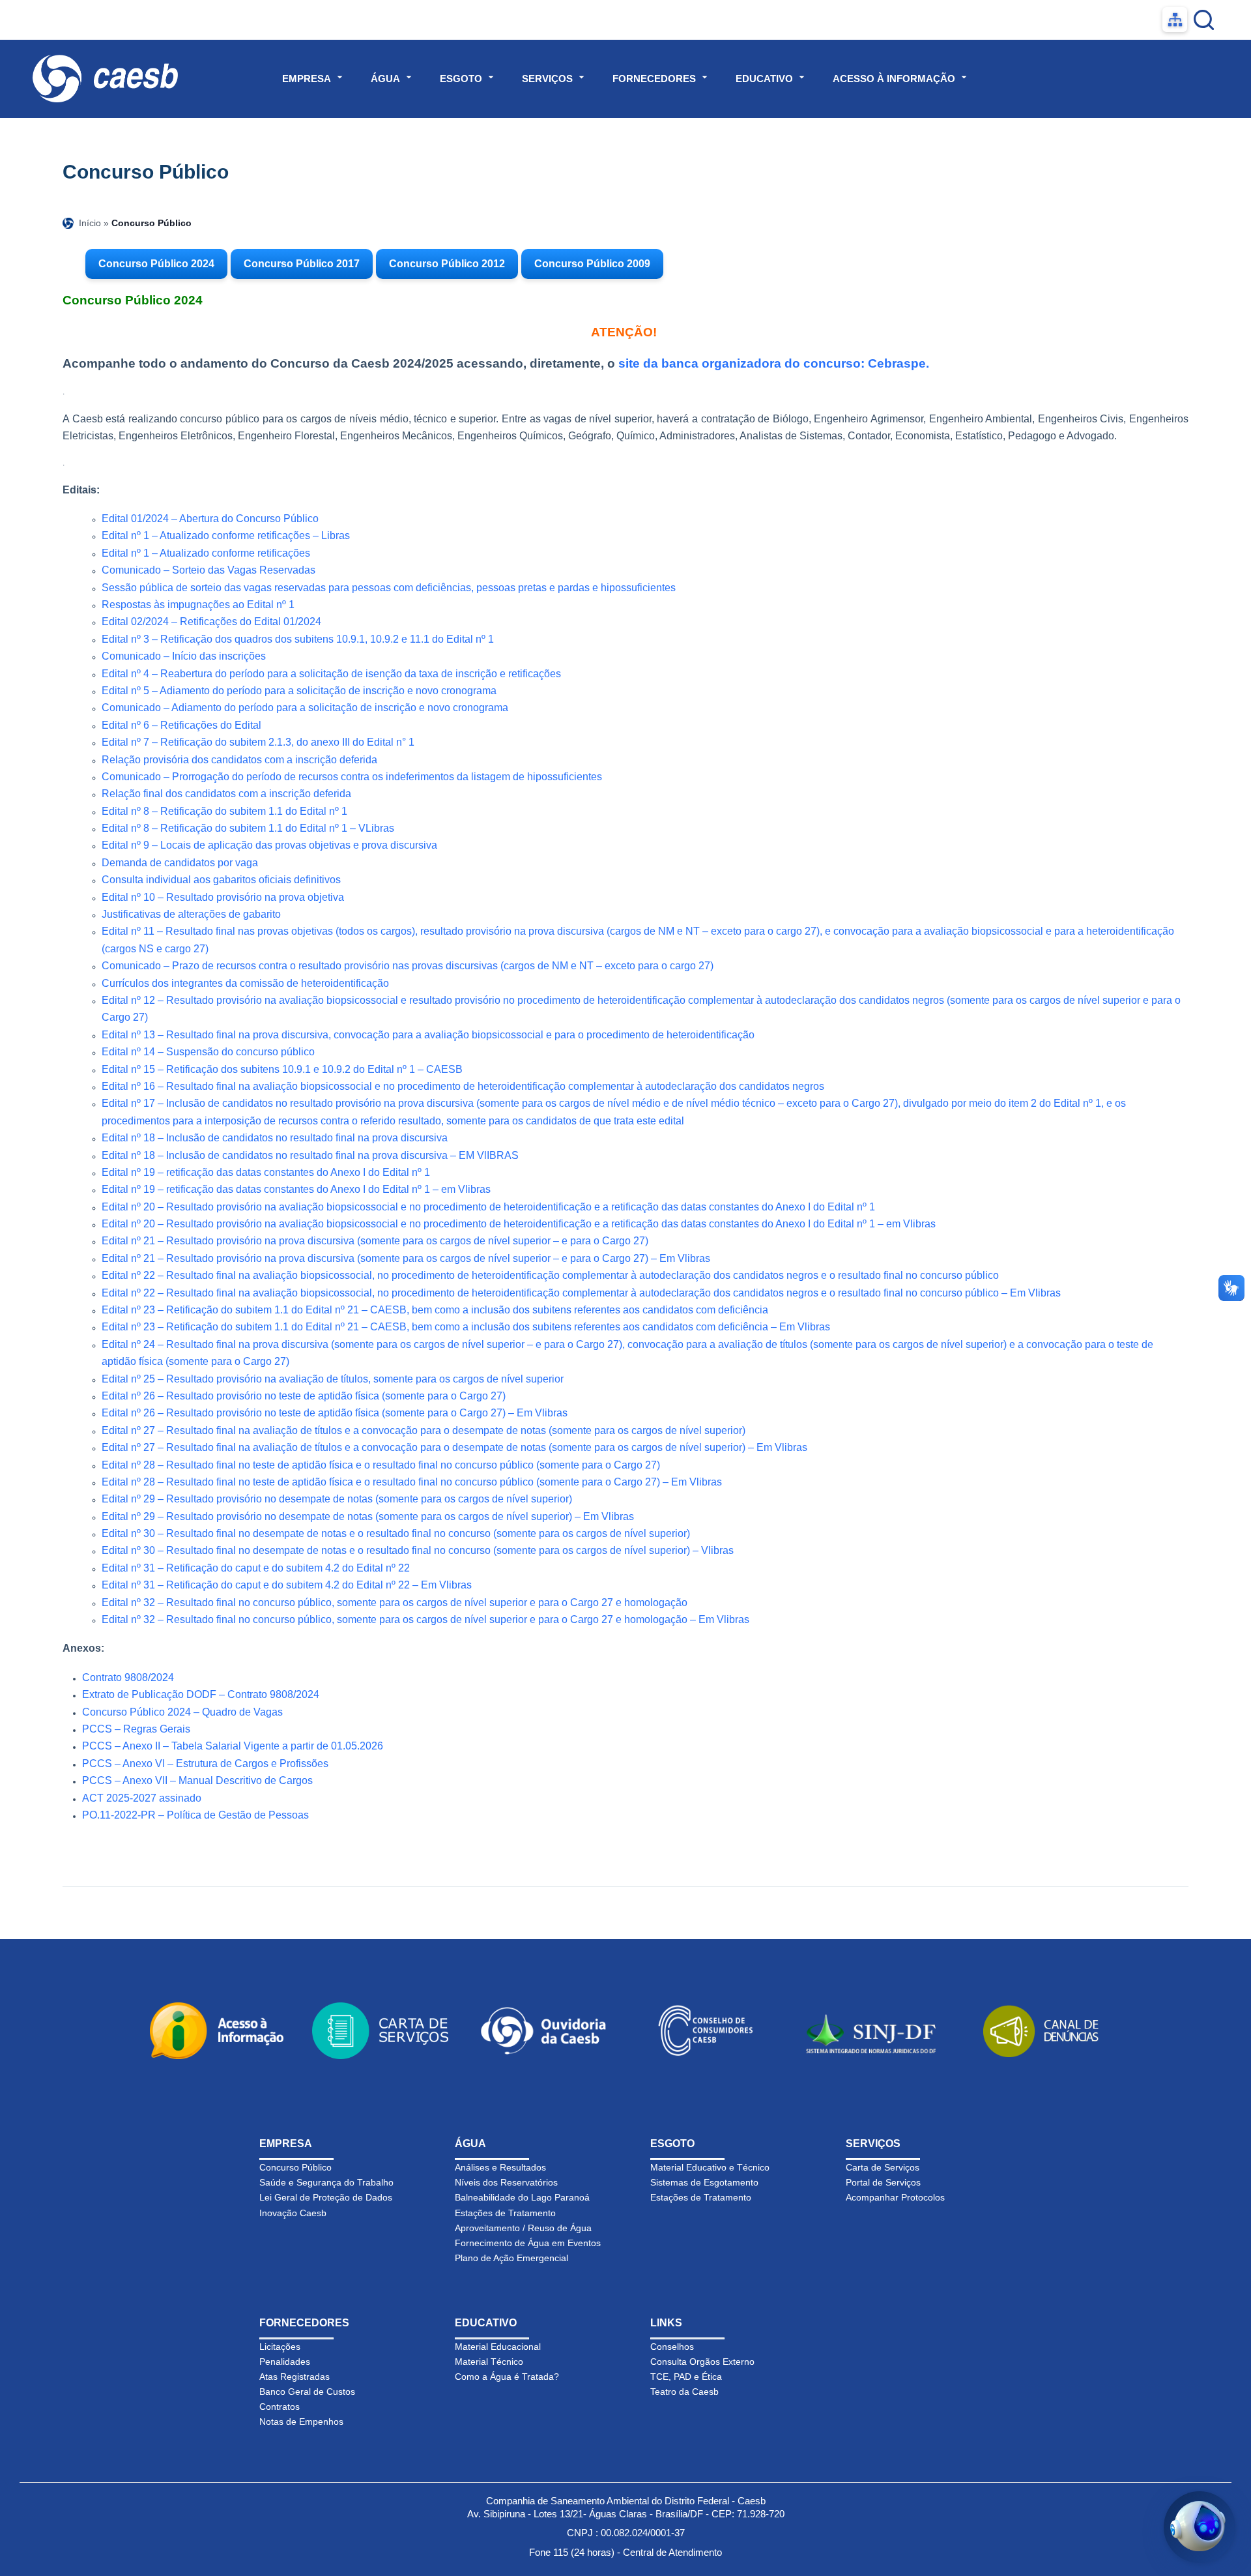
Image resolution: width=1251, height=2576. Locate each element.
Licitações (280, 2347)
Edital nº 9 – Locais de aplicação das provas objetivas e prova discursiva (269, 845)
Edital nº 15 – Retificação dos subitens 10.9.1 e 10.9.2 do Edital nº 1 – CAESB (282, 1069)
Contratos (280, 2407)
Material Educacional (498, 2347)
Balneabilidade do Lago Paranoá (522, 2197)
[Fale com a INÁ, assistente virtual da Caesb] (1200, 2527)
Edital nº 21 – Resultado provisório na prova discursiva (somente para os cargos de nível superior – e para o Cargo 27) (375, 1241)
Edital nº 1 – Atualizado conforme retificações (206, 553)
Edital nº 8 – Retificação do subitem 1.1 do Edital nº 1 (224, 811)
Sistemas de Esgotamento (704, 2182)
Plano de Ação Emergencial (511, 2258)
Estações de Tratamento (505, 2213)
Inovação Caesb (293, 2213)
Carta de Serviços (883, 2167)
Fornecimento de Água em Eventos (528, 2243)
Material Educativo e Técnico (710, 2167)
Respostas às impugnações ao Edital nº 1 (198, 605)
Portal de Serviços (883, 2182)
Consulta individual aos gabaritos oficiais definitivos (221, 880)
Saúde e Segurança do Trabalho (326, 2182)
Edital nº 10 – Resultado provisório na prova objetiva (223, 897)
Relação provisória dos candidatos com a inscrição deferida (239, 760)
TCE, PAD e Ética (686, 2377)
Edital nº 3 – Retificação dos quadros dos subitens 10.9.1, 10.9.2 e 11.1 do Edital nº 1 (298, 639)
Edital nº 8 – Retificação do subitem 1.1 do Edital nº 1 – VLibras (248, 828)
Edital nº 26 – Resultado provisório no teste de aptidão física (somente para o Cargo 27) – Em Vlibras (335, 1413)
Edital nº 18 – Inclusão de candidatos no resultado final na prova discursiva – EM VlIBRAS (310, 1155)
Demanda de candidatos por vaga (180, 863)
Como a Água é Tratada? (507, 2377)
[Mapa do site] (1175, 20)
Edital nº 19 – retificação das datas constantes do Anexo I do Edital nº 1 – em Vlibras (296, 1189)
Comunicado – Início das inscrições (184, 656)
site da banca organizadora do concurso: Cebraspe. (774, 363)
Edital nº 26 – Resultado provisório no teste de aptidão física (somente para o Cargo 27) (304, 1396)
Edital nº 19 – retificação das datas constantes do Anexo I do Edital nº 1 (266, 1172)
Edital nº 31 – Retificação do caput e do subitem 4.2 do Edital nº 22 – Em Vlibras (287, 1585)
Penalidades (285, 2362)
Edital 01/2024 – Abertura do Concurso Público (210, 519)
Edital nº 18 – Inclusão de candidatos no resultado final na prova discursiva (275, 1138)
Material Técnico (489, 2362)
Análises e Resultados (500, 2167)
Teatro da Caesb (684, 2392)
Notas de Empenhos (301, 2422)
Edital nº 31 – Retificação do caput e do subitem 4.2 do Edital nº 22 (256, 1568)
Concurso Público (295, 2167)
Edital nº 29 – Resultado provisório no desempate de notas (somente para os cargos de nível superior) (337, 1499)
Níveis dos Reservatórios (506, 2182)
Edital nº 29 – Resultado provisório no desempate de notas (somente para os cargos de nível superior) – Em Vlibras (368, 1516)
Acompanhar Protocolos (895, 2197)
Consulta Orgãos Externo (702, 2362)
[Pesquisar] (1204, 20)
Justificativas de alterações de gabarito (191, 914)
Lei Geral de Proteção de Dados (326, 2197)
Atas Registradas (295, 2377)
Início (90, 223)
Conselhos (672, 2347)
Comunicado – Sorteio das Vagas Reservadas (208, 570)
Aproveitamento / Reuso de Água (523, 2228)
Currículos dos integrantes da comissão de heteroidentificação (245, 983)
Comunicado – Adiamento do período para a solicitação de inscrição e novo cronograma (305, 708)
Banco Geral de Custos (307, 2392)
